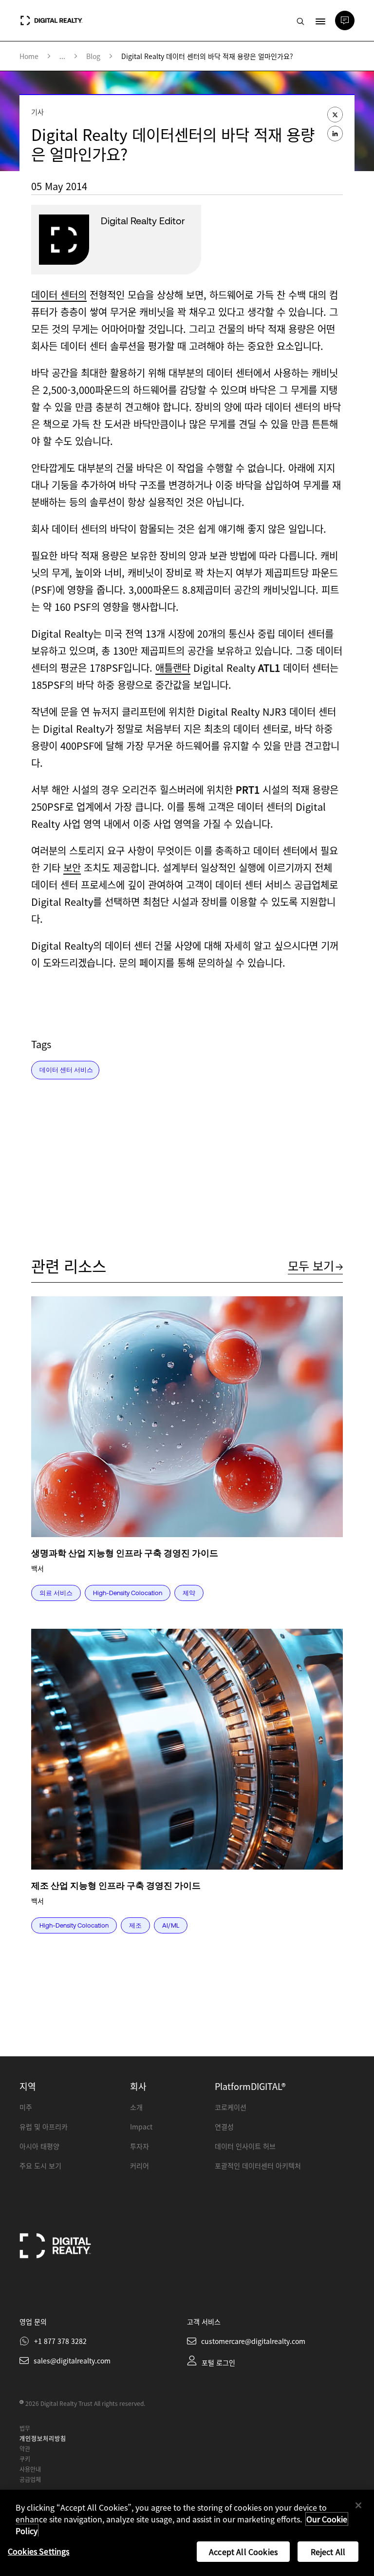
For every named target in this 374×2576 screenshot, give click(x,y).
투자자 (140, 2146)
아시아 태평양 (39, 2146)
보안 (72, 868)
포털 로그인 (218, 2362)
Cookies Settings (39, 2551)
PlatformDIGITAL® (250, 2086)
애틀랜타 (173, 668)
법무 (25, 2428)
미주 (26, 2107)
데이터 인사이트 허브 (245, 2146)
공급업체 (30, 2479)
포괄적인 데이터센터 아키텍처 (258, 2166)
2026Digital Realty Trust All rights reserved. (85, 2403)
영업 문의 (33, 2322)
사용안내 (30, 2469)
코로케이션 (231, 2107)
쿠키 (25, 2459)
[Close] (358, 2505)
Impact (141, 2127)
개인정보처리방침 (43, 2438)
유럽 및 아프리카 (44, 2127)
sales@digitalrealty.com (72, 2361)
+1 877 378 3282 (60, 2341)
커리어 (140, 2166)
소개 (136, 2107)
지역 (28, 2086)
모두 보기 (311, 1265)
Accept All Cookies (243, 2552)
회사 (138, 2086)
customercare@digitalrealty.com (253, 2341)
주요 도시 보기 (40, 2166)
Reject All (328, 2552)
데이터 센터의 (59, 295)
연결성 (224, 2127)
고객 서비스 (204, 2322)
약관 (25, 2449)
